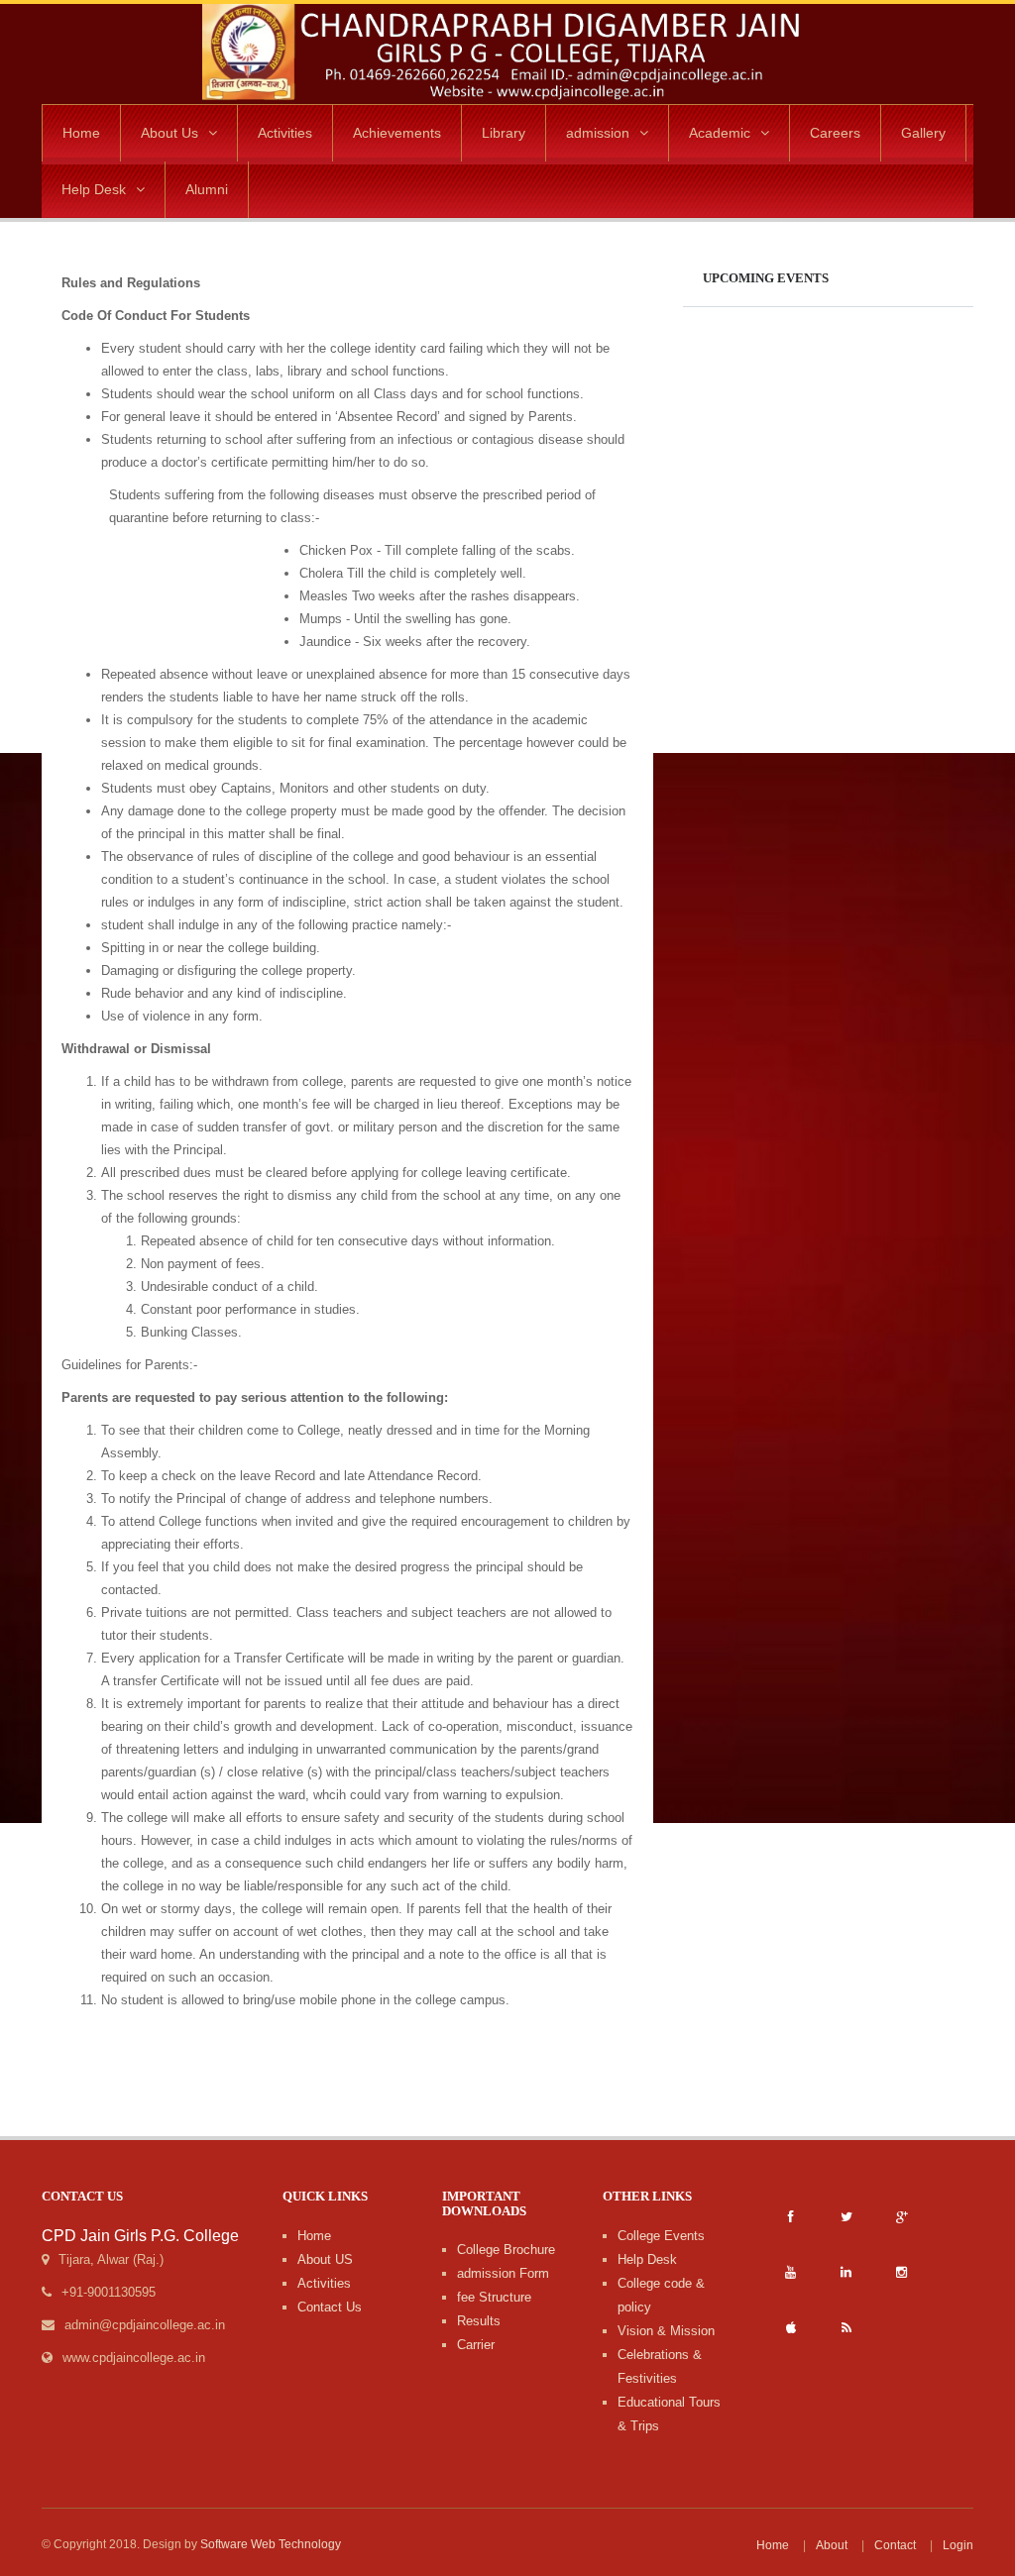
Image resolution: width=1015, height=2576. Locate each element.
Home (81, 133)
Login (958, 2545)
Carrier (476, 2345)
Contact (895, 2545)
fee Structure (494, 2297)
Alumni (207, 189)
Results (479, 2321)
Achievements (397, 133)
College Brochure (506, 2250)
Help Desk (94, 189)
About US (325, 2259)
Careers (835, 133)
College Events (661, 2236)
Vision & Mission (666, 2331)
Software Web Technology (271, 2544)
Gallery (923, 133)
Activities (285, 133)
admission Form (503, 2273)
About (832, 2545)
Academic (720, 133)
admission (598, 133)
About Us (169, 133)
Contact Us (330, 2307)
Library (504, 133)
